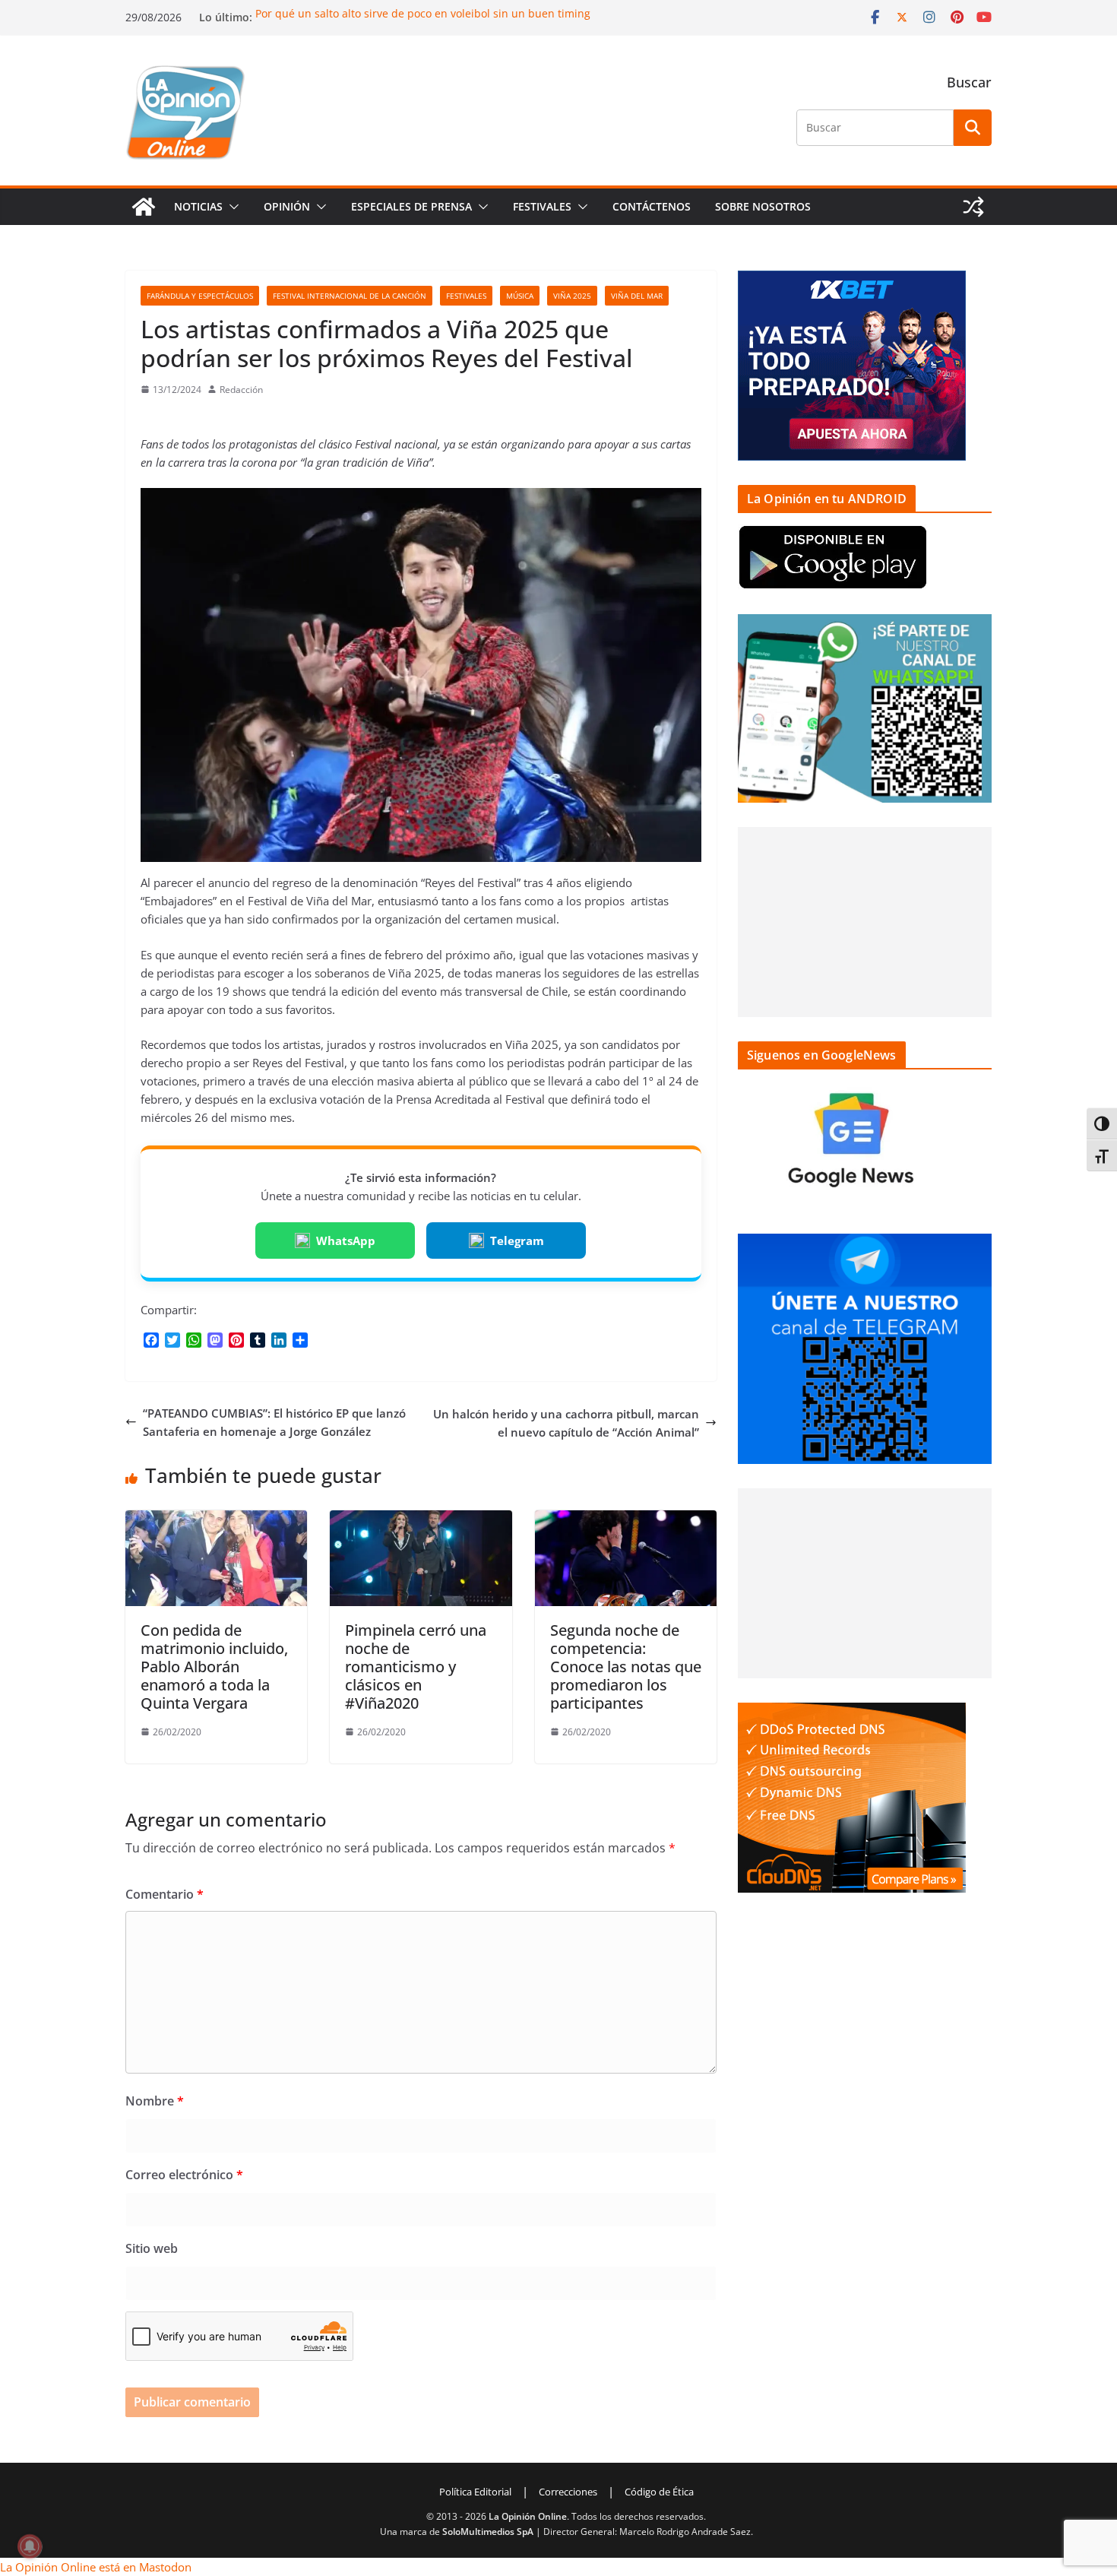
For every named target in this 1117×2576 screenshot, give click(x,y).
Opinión (287, 206)
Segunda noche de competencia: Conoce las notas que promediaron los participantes (626, 1667)
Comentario (165, 1894)
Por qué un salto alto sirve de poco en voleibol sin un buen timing (423, 13)
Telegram (517, 1240)
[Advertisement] (865, 922)
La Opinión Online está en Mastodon (96, 2567)
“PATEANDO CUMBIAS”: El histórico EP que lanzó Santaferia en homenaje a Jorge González (274, 1422)
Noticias (198, 206)
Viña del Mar (637, 296)
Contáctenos (652, 206)
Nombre (155, 2101)
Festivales (542, 206)
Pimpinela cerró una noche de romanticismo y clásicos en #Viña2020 (416, 1667)
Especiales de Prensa (411, 206)
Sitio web (152, 2248)
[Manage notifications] (30, 2546)
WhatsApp (346, 1240)
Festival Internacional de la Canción (350, 296)
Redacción (241, 390)
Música (520, 296)
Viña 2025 (572, 296)
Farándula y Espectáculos (200, 296)
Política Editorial (475, 2492)
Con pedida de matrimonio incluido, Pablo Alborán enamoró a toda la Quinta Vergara (214, 1667)
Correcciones (568, 2492)
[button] (231, 207)
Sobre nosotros (763, 206)
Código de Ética (659, 2492)
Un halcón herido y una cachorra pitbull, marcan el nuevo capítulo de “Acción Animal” (566, 1423)
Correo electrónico (184, 2175)
